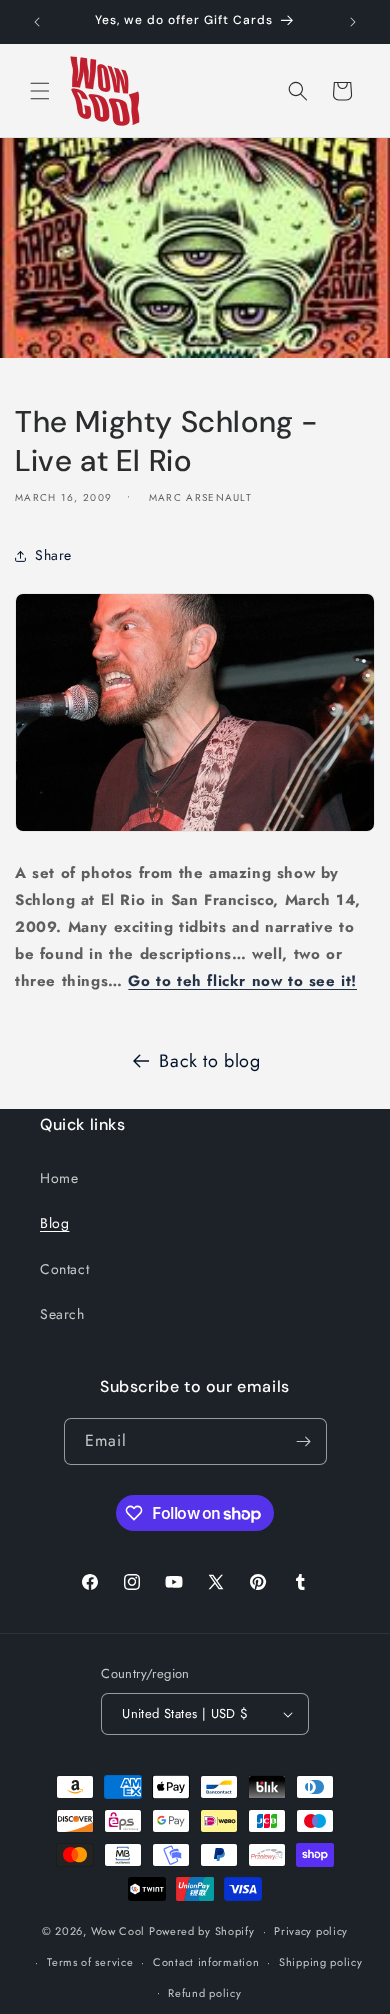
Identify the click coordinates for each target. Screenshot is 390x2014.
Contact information (206, 1962)
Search (62, 1314)
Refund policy (204, 1993)
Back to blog (209, 1061)
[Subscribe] (304, 1441)
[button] (40, 91)
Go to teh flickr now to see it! (242, 981)
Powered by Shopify (202, 1931)
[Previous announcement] (37, 22)
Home (59, 1178)
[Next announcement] (353, 22)
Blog (54, 1223)
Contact (64, 1269)
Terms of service (90, 1962)
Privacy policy (311, 1931)
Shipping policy (321, 1962)
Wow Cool (118, 1931)
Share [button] (53, 555)
